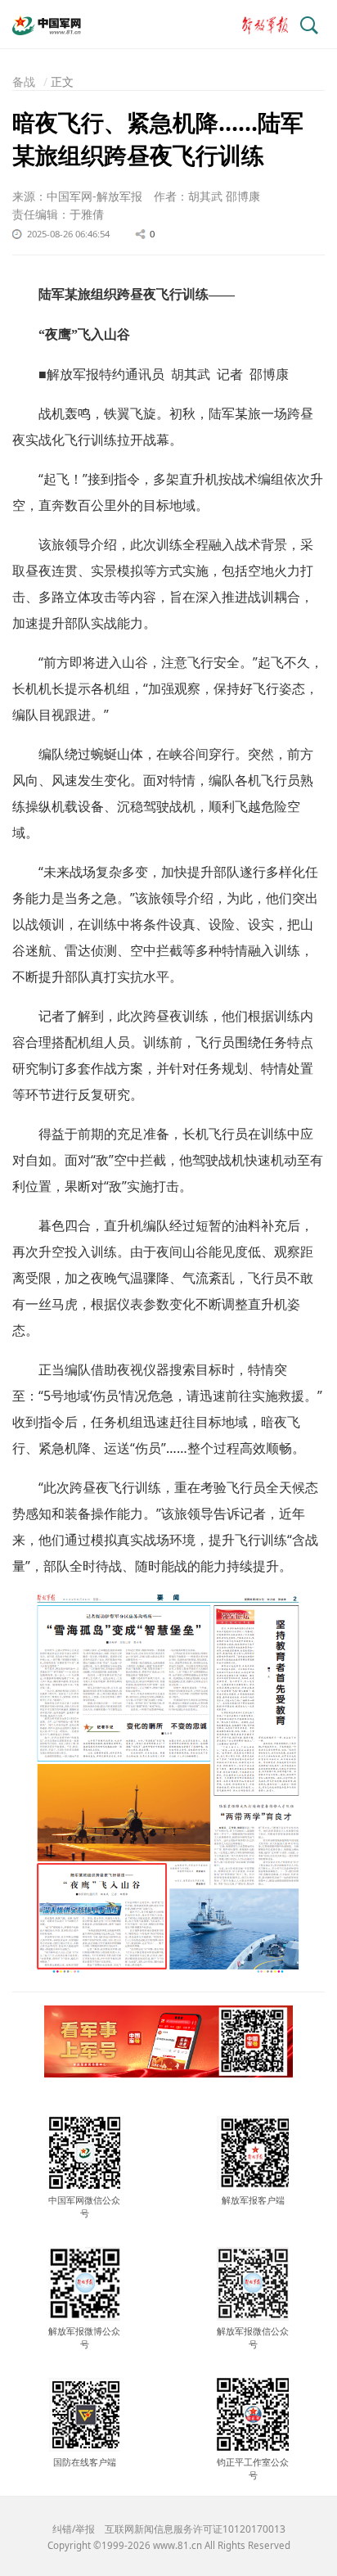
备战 (24, 81)
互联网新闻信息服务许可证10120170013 (195, 2529)
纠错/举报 (74, 2529)
